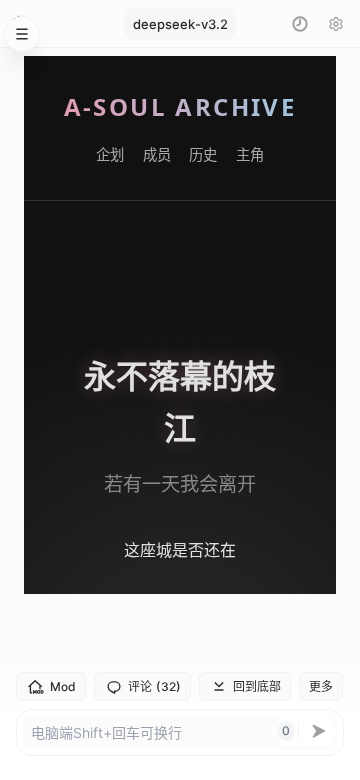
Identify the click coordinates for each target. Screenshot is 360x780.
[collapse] (22, 34)
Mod (63, 686)
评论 (154, 687)
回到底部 (257, 686)
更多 (321, 686)
